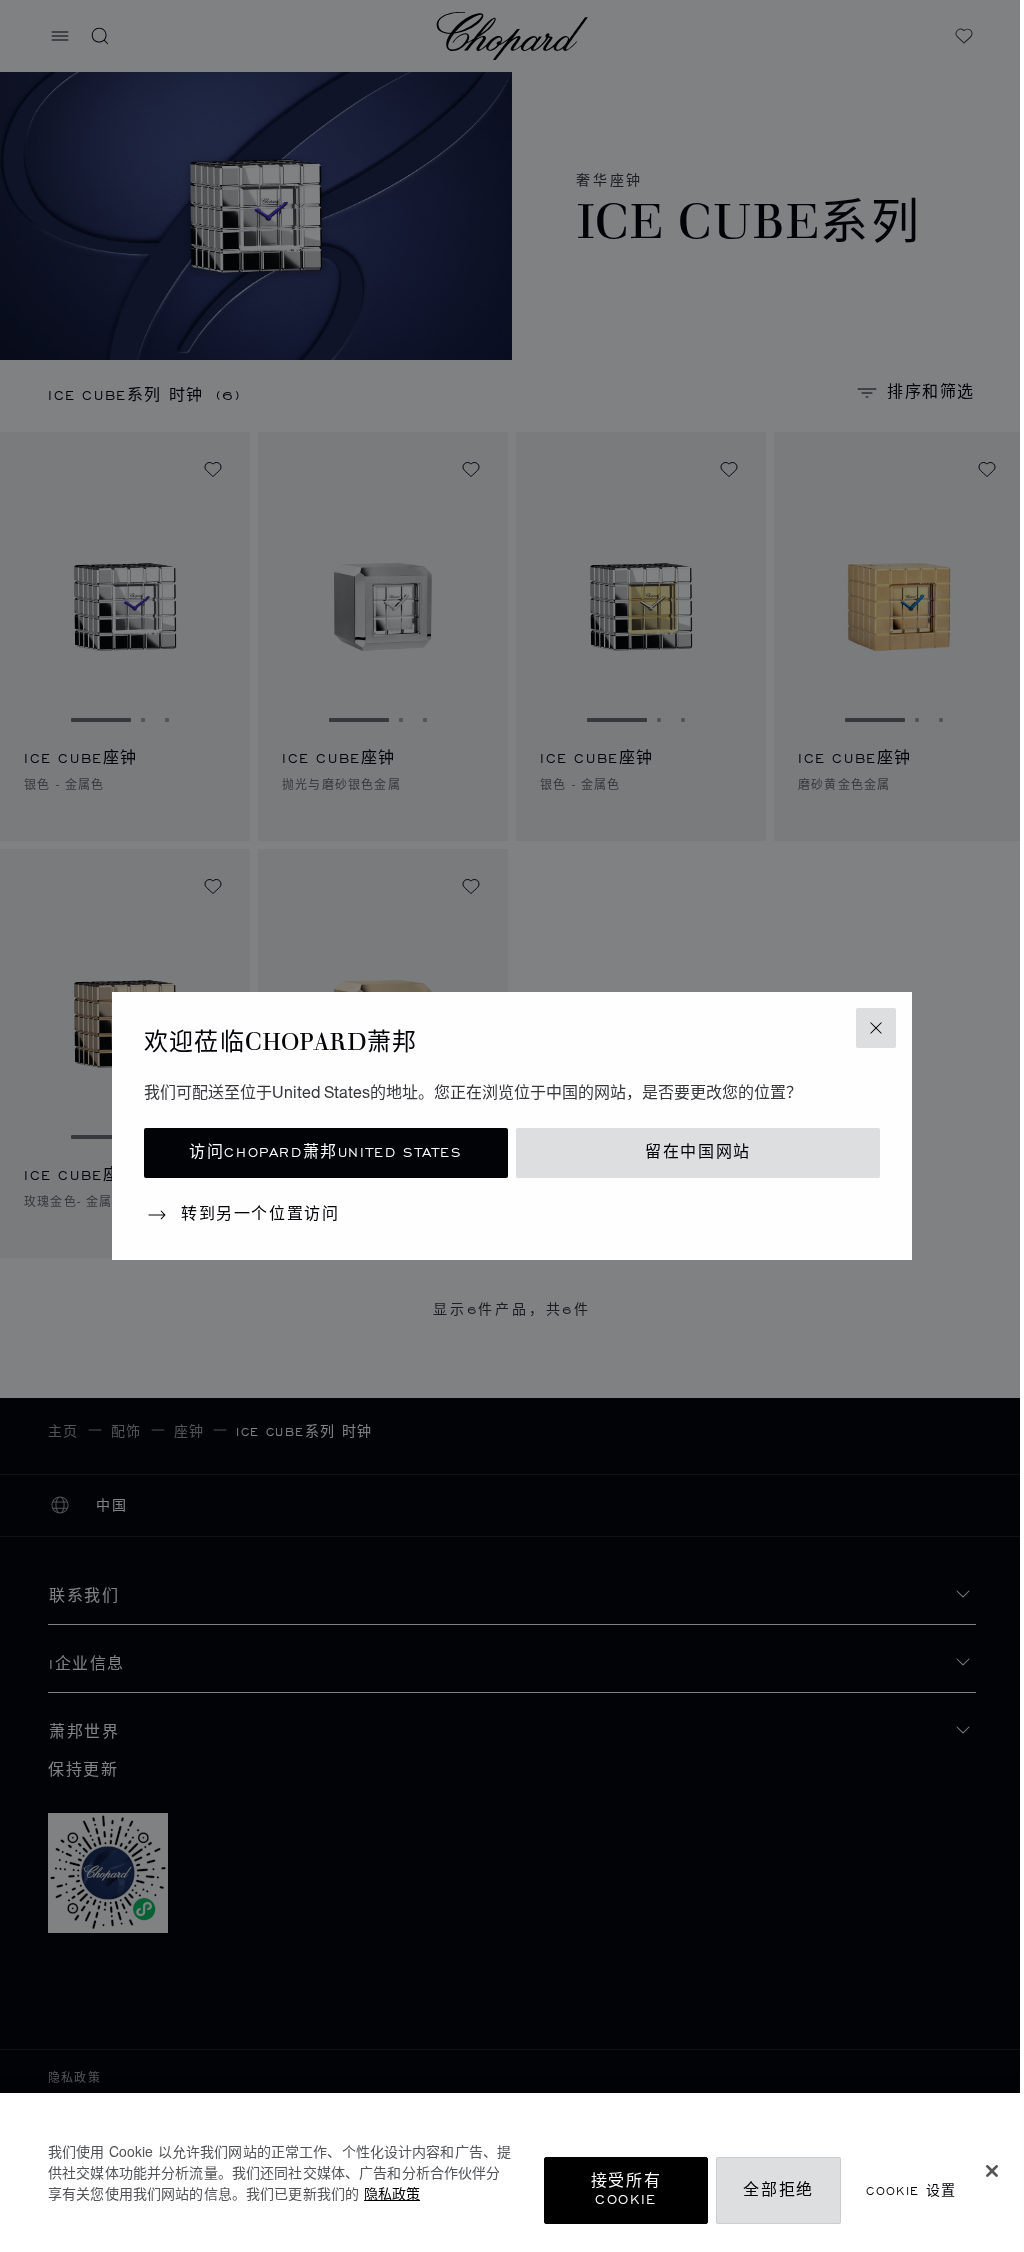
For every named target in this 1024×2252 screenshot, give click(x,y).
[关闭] (992, 2171)
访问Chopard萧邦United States (325, 1152)
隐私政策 (392, 2193)
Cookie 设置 (911, 2190)
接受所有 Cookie (626, 2190)
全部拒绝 (778, 2190)
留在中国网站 (698, 1152)
